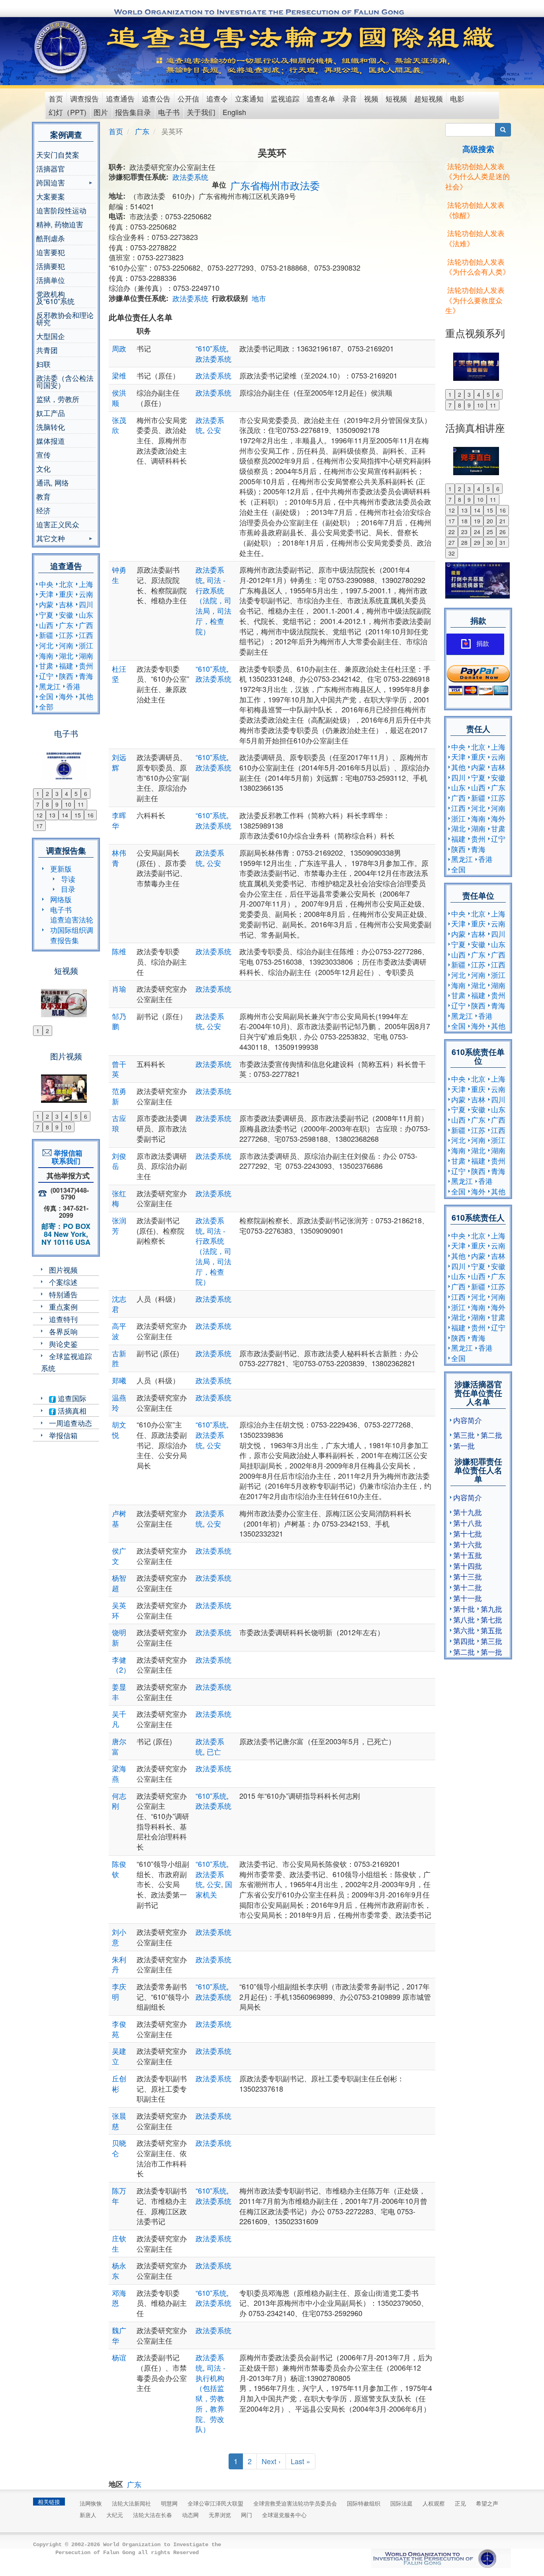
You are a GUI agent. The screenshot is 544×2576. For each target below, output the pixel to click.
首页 (56, 98)
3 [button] (57, 794)
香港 (73, 686)
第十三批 (468, 1576)
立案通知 (249, 98)
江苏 (66, 635)
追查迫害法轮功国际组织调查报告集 (72, 929)
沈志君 (119, 1304)
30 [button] (490, 542)
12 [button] (39, 815)
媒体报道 (51, 441)
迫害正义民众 (58, 524)
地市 (259, 298)
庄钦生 (119, 2243)
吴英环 (119, 1610)
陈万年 (119, 2196)
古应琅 (119, 1123)
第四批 (464, 1641)
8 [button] (47, 804)
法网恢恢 (91, 2503)
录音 (350, 98)
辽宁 (46, 676)
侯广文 (119, 1556)
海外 (66, 696)
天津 (46, 594)
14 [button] (65, 815)
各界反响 (63, 1331)
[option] (66, 761)
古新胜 (119, 1358)
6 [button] (86, 794)
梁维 (119, 375)
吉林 (66, 604)
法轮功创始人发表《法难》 (475, 238)
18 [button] (464, 521)
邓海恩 (119, 2298)
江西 (86, 635)
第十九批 (468, 1512)
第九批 (491, 1609)
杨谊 (119, 2357)
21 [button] (503, 521)
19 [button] (477, 521)
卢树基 (119, 1518)
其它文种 (51, 539)
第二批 (491, 1435)
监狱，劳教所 (58, 399)
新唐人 (88, 2515)
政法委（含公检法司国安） (65, 381)
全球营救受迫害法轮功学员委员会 (295, 2503)
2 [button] (47, 794)
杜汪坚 (119, 674)
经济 (43, 510)
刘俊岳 (119, 1161)
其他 (86, 696)
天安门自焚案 (58, 154)
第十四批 (468, 1566)
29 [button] (477, 542)
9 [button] (57, 804)
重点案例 (63, 1307)
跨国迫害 (51, 183)
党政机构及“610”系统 (55, 297)
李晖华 (119, 820)
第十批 (464, 1609)
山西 (46, 625)
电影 (457, 98)
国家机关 (214, 1889)
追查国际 (71, 1398)
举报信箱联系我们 (66, 1157)
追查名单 (321, 98)
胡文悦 (119, 1429)
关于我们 (201, 112)
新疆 (46, 635)
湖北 (66, 655)
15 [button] (78, 815)
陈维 (119, 951)
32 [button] (452, 553)
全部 (46, 706)
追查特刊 (63, 1319)
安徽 (66, 614)
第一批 (464, 1445)
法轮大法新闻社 (131, 2503)
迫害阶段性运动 (61, 210)
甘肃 (46, 665)
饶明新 (119, 1637)
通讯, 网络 (53, 482)
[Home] (62, 47)
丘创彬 (119, 2083)
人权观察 (434, 2503)
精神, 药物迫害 (60, 224)
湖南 (86, 655)
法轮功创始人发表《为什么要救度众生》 (475, 300)
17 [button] (39, 826)
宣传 (43, 454)
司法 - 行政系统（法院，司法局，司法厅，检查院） (213, 605)
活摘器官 (51, 168)
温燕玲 (119, 1402)
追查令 (217, 98)
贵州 (86, 665)
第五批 (491, 1630)
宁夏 (46, 614)
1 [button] (38, 794)
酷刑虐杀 (51, 238)
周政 (119, 348)
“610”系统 (211, 348)
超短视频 (429, 98)
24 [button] (477, 532)
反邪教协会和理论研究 (65, 318)
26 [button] (503, 532)
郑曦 (119, 1380)
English (234, 112)
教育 (43, 496)
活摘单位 (51, 280)
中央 (46, 584)
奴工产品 (51, 413)
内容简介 (468, 1420)
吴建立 (119, 2056)
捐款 (483, 644)
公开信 (188, 98)
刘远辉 (119, 762)
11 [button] (81, 804)
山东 (86, 614)
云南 (86, 594)
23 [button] (464, 532)
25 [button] (490, 532)
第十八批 (468, 1523)
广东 (66, 625)
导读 (68, 879)
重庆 (66, 594)
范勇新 (119, 1096)
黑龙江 (50, 686)
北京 (66, 584)
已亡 (214, 1751)
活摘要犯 (51, 266)
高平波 (119, 1331)
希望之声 (487, 2503)
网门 (247, 2515)
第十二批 (468, 1587)
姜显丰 (119, 1692)
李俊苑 (119, 2029)
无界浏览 (220, 2515)
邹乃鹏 (119, 1021)
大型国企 (51, 336)
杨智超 (119, 1583)
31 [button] (503, 542)
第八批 (464, 1619)
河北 (46, 645)
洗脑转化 (51, 427)
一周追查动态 (70, 1423)
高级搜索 (478, 149)
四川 (86, 604)
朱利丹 (119, 1964)
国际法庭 (401, 2503)
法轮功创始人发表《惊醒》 (475, 210)
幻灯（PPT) (68, 112)
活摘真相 (71, 1410)
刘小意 (119, 1937)
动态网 (190, 2515)
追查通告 (120, 98)
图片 (101, 112)
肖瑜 (119, 989)
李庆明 (119, 1991)
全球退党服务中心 (284, 2515)
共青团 (47, 350)
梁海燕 (119, 1773)
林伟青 (119, 858)
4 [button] (67, 794)
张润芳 (119, 1225)
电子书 (169, 112)
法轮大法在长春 (153, 2515)
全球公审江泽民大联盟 (215, 2503)
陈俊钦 (119, 1869)
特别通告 (63, 1294)
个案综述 (63, 1282)
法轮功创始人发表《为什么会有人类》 (477, 267)
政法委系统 (190, 177)
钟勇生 (119, 575)
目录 (68, 889)
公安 (214, 430)
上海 (86, 584)
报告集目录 (133, 112)
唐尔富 (119, 1746)
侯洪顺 (119, 398)
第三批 (464, 1435)
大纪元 (115, 2515)
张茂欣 (119, 425)
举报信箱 (63, 1435)
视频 (371, 98)
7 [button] (38, 804)
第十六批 (468, 1544)
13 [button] (52, 815)
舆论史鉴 (63, 1344)
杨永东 (119, 2270)
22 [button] (452, 532)
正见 (460, 2503)
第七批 (491, 1619)
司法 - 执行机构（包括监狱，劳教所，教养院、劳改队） (210, 2398)
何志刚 (119, 1801)
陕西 (66, 676)
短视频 (396, 98)
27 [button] (452, 542)
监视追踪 (285, 98)
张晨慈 (119, 2121)
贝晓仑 (119, 2148)
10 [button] (68, 804)
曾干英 (119, 1069)
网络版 (61, 899)
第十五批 (468, 1555)
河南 (66, 645)
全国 (46, 696)
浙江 (86, 645)
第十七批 (468, 1533)
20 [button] (490, 521)
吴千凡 (119, 1719)
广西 (86, 625)
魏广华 (119, 2335)
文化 (43, 468)
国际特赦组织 (364, 2503)
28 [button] (464, 542)
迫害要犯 (51, 252)
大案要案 (51, 196)
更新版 (61, 868)
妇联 (43, 364)
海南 (46, 655)
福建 (66, 665)
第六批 (464, 1630)
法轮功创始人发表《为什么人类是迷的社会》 (477, 176)
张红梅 (119, 1198)
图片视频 (63, 1269)
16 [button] (90, 815)
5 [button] (76, 794)
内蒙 (46, 604)
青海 (86, 676)
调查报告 (84, 98)
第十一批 (468, 1598)
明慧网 (169, 2503)
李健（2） (121, 1665)
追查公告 (156, 98)
